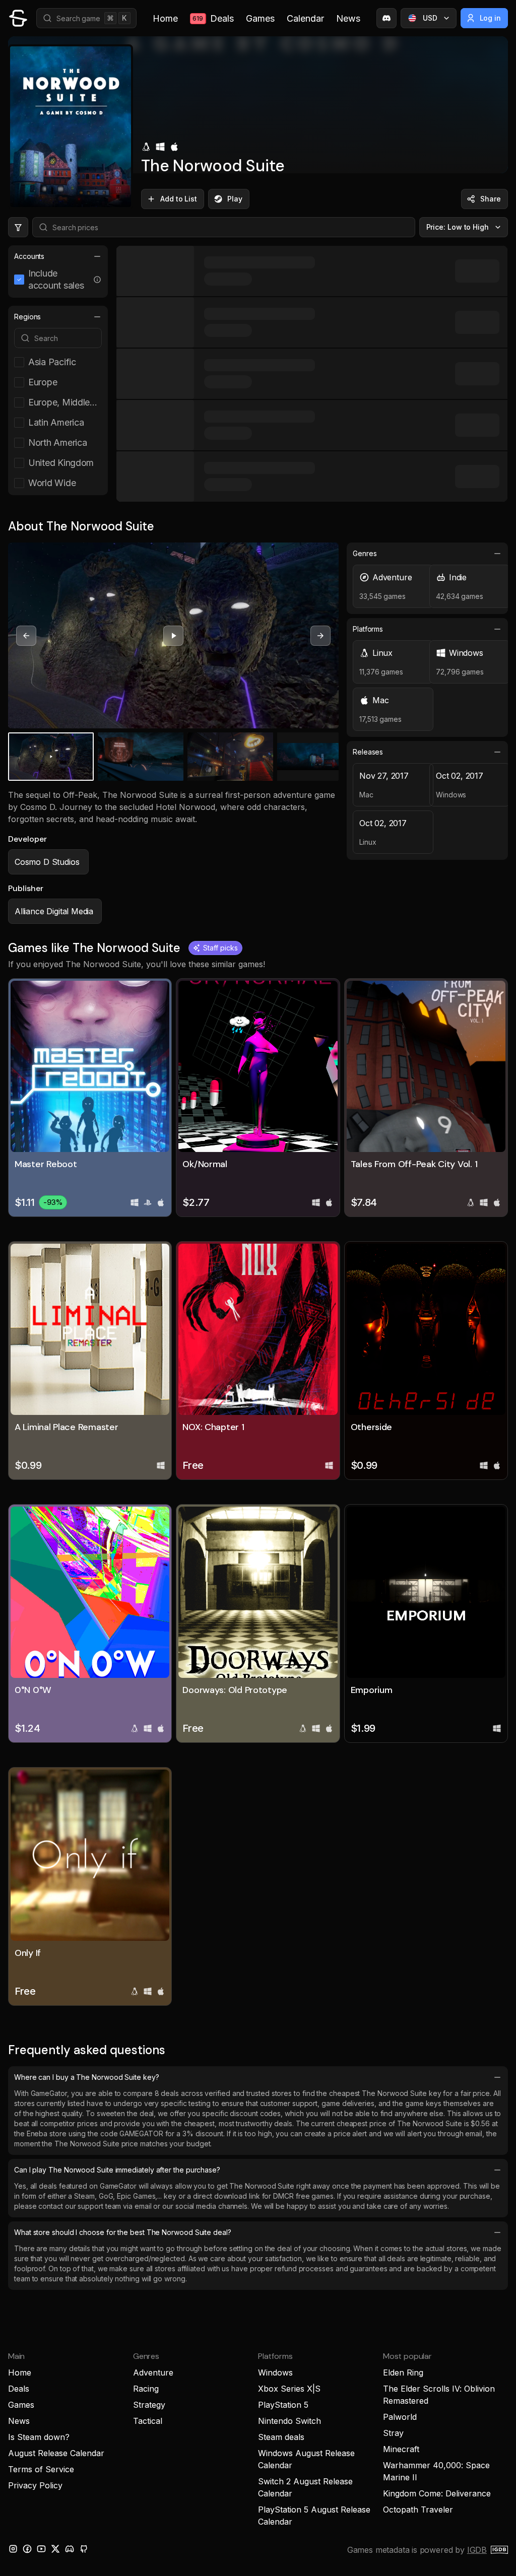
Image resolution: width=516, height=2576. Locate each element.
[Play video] (173, 636)
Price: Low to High (458, 227)
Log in (491, 18)
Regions (27, 317)
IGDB (477, 2550)
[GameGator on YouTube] (41, 2549)
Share (491, 199)
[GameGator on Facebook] (27, 2549)
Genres (365, 553)
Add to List (179, 199)
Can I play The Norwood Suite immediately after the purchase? (117, 2170)
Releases (368, 752)
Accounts (29, 256)
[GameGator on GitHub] (84, 2549)
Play (235, 199)
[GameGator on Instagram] (13, 2549)
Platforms (368, 629)
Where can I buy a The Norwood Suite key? (87, 2077)
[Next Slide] (320, 636)
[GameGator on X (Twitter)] (55, 2549)
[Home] (18, 18)
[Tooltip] (97, 280)
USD (430, 18)
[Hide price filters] (18, 227)
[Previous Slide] (26, 636)
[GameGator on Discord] (386, 18)
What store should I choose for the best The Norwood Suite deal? (123, 2232)
